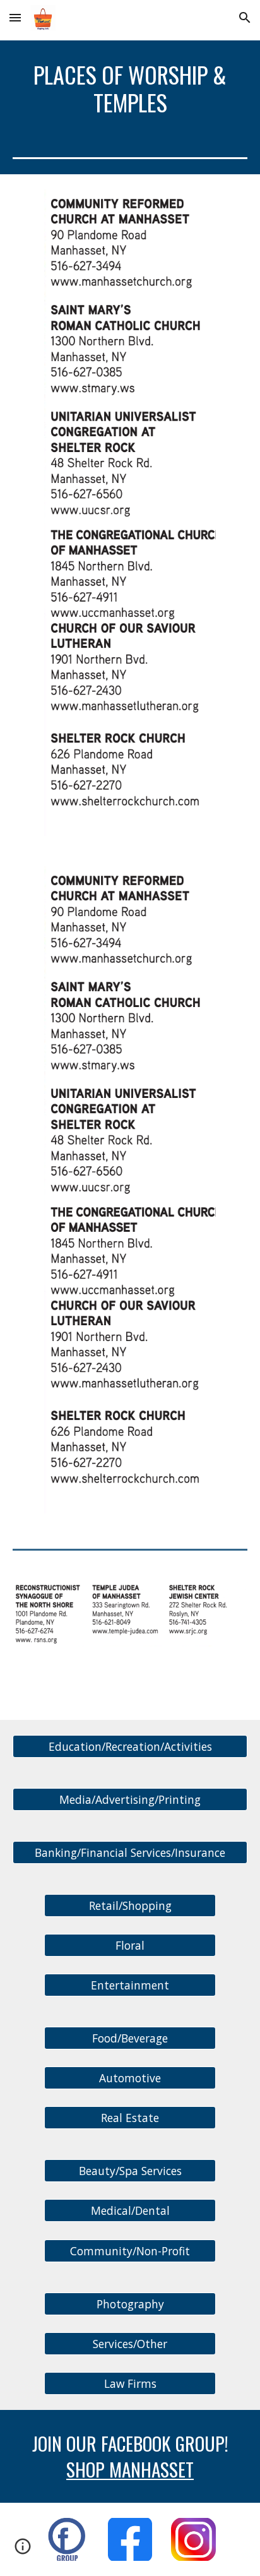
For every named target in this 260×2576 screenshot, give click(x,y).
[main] (130, 89)
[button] (15, 17)
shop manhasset (130, 2469)
